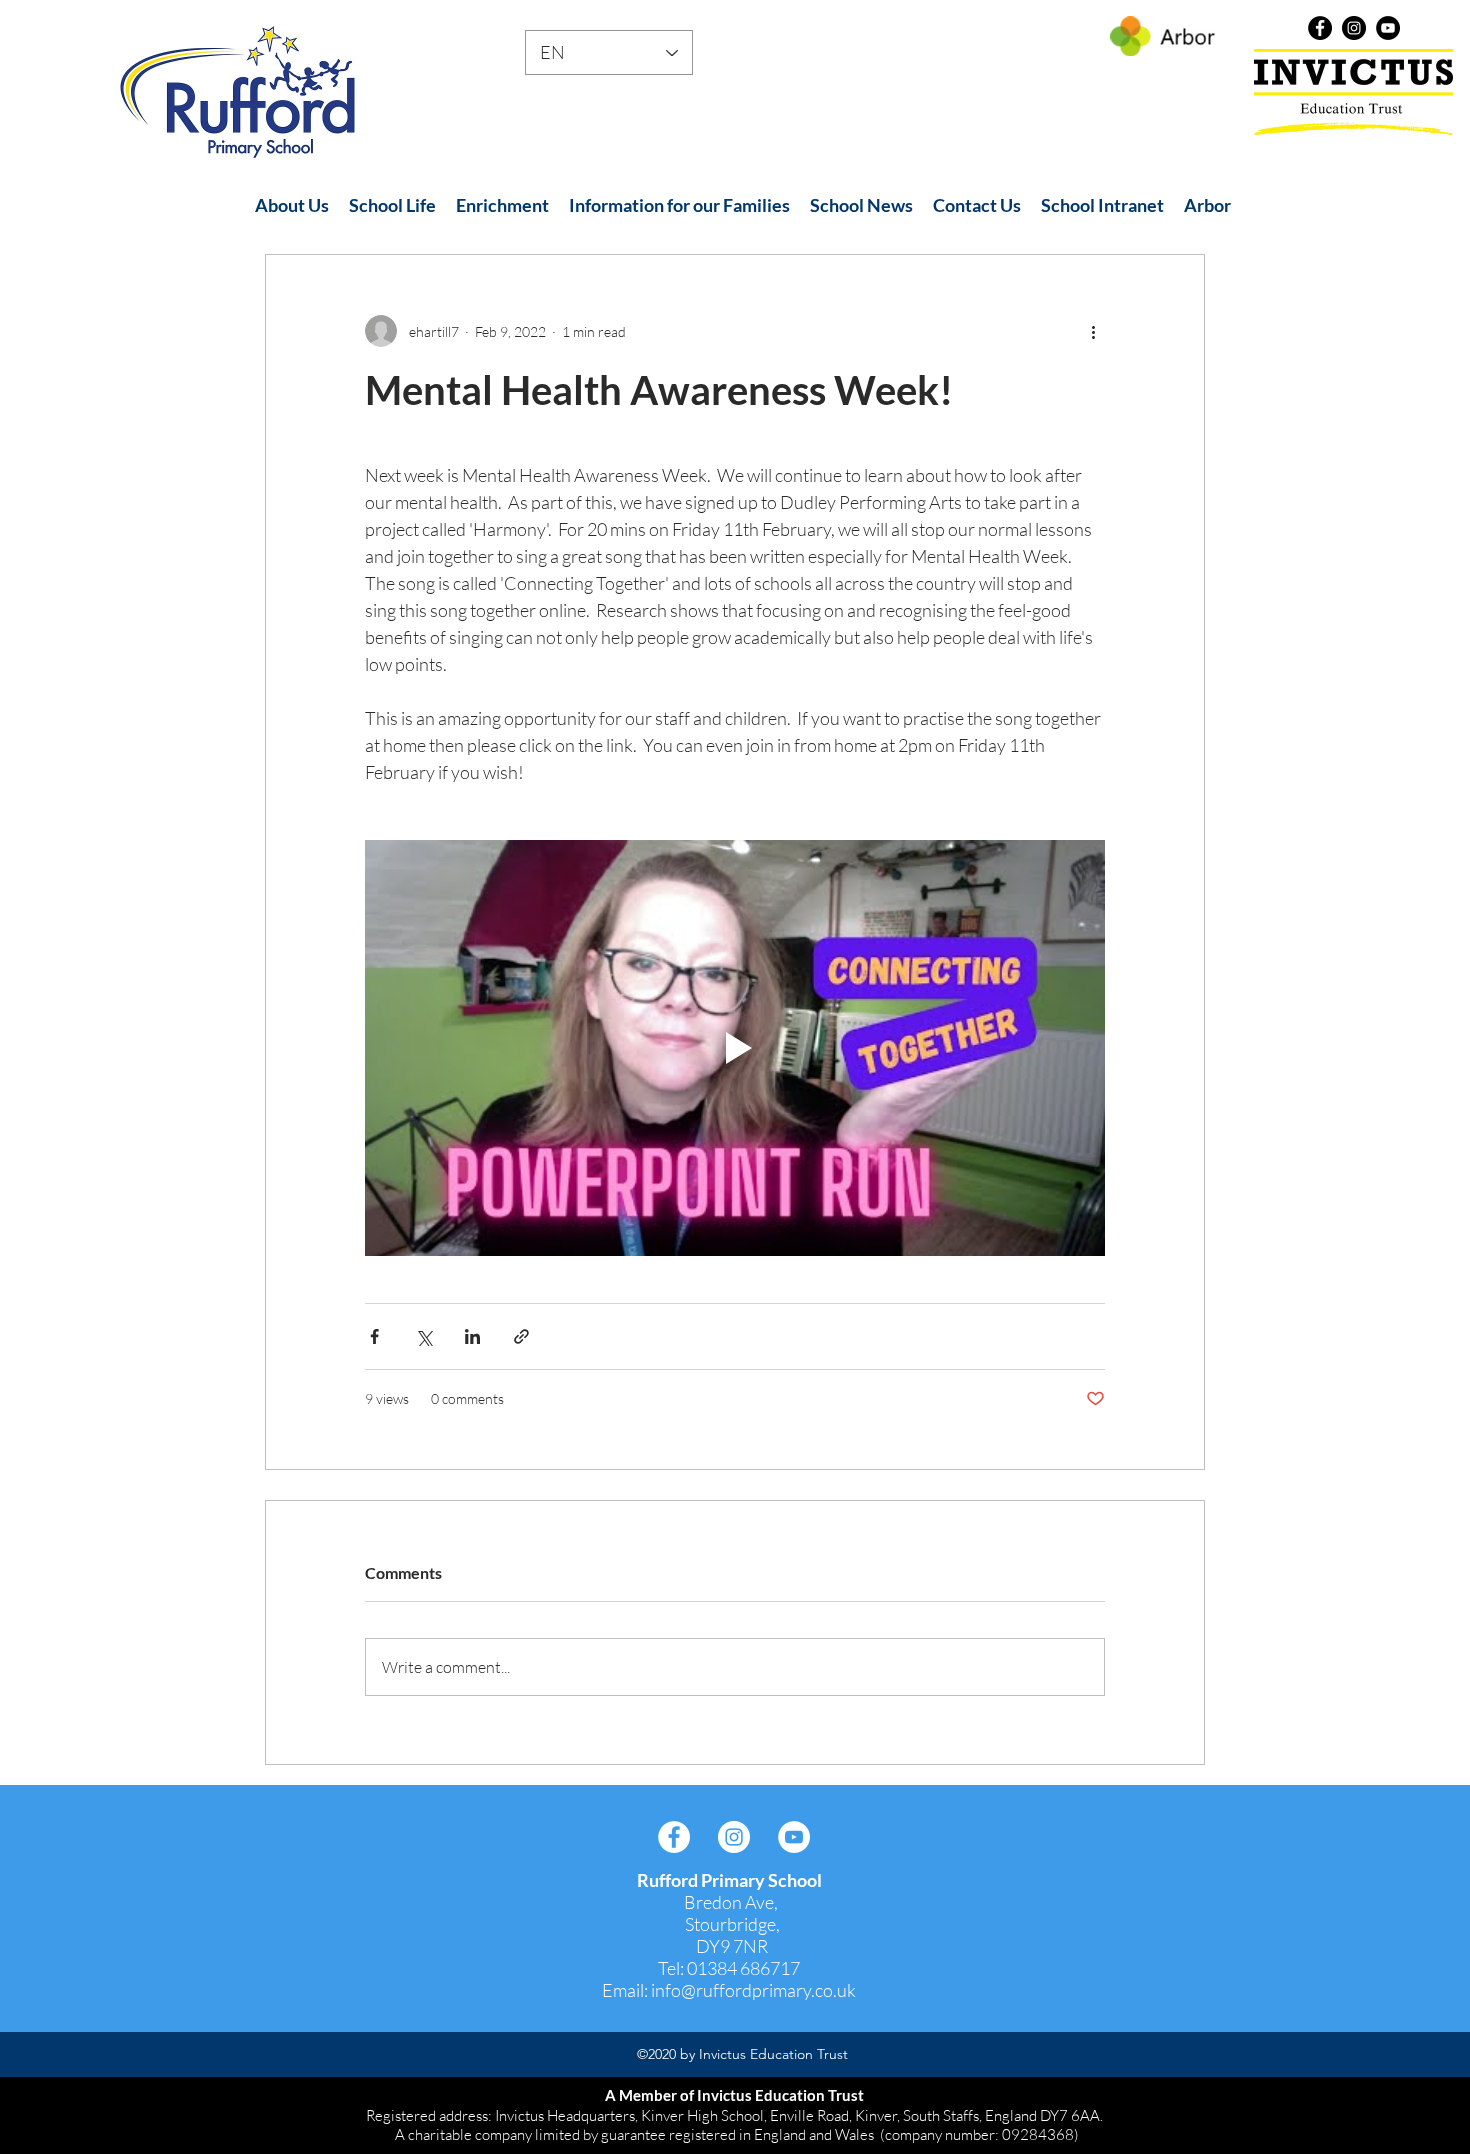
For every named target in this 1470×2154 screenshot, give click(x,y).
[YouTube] (1388, 28)
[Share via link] (521, 1336)
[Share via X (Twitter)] (423, 1336)
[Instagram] (1354, 28)
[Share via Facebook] (374, 1336)
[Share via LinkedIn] (472, 1336)
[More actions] (1093, 331)
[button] (292, 205)
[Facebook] (1320, 28)
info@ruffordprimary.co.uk (753, 1990)
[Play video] (735, 1048)
